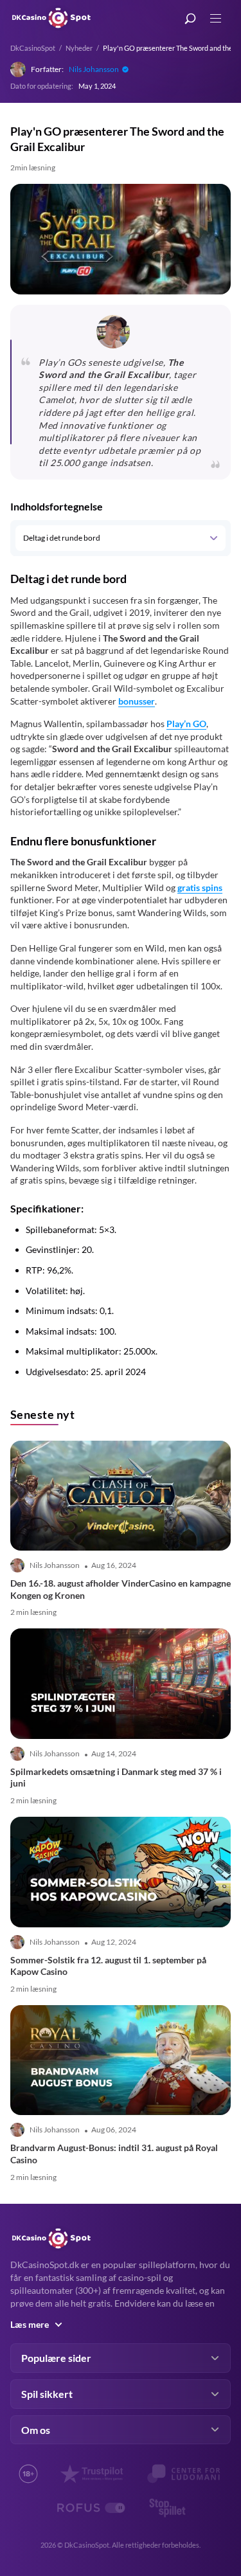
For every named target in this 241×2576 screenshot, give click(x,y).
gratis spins (200, 887)
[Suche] (190, 19)
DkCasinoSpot (33, 48)
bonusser (137, 701)
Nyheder (79, 48)
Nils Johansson (94, 69)
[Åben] (213, 538)
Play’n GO (186, 724)
